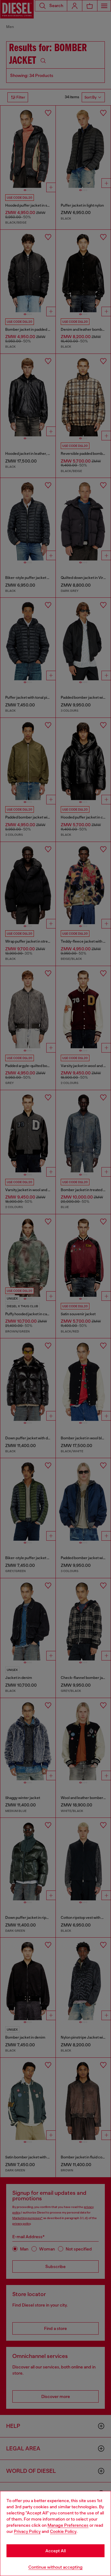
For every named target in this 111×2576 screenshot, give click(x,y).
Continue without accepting (55, 2567)
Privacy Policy (27, 2531)
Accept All (55, 2551)
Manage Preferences (68, 2525)
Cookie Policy (63, 2531)
